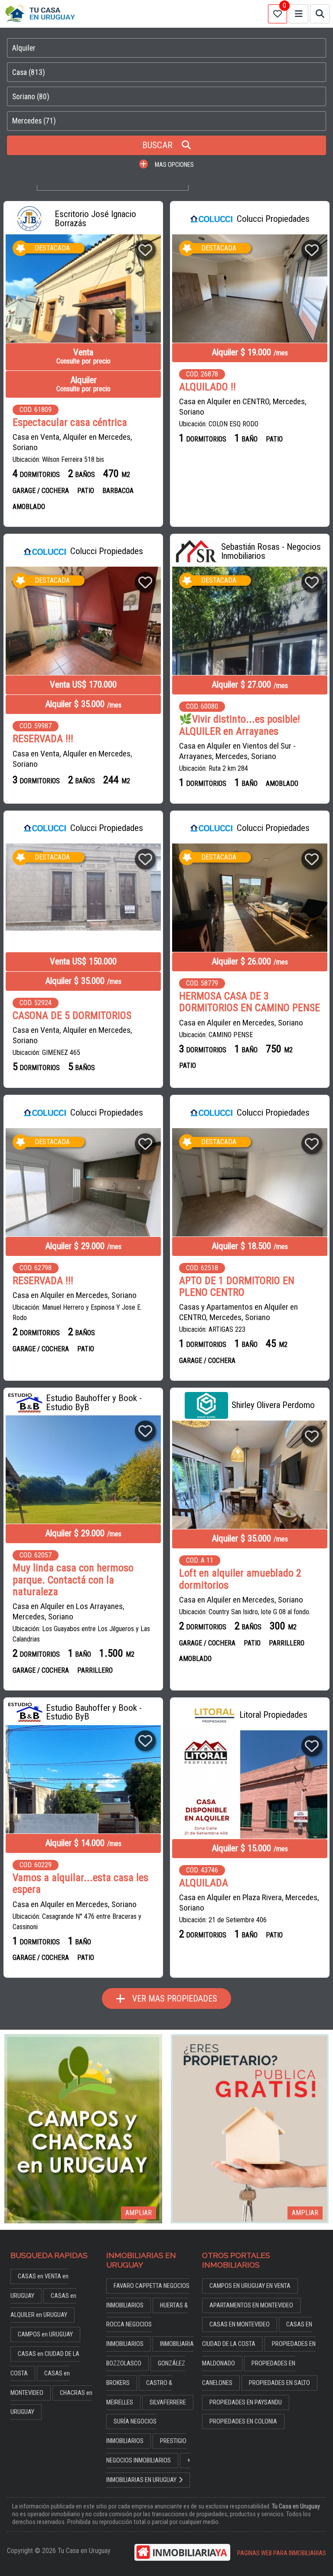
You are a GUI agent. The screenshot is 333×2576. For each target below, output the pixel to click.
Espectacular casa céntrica (70, 423)
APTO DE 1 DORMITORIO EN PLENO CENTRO (237, 1287)
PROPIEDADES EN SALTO (279, 2383)
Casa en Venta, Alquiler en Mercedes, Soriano (72, 442)
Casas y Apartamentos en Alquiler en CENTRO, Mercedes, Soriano (238, 1312)
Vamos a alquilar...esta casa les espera (80, 1884)
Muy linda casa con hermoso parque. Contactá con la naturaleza (73, 1580)
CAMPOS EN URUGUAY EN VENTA (250, 2286)
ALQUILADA (204, 1883)
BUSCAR (158, 145)
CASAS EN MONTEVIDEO (240, 2325)
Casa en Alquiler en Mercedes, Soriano (241, 1023)
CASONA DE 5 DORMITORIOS (72, 1016)
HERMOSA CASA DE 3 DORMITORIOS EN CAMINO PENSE (250, 1002)
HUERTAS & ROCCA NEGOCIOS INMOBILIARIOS (147, 2325)
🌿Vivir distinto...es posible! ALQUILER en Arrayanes (240, 725)
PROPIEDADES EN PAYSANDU (246, 2402)
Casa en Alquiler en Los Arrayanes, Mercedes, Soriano (69, 1611)
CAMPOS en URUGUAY (45, 2334)
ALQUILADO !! (207, 387)
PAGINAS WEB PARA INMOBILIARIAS (282, 2553)
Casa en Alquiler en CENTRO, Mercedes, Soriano (243, 407)
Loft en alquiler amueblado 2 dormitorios (240, 1579)
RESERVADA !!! (43, 739)
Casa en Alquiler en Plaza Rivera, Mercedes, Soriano (249, 1903)
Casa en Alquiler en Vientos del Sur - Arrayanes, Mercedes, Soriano (237, 751)
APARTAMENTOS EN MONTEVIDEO (251, 2305)
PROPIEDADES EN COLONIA (243, 2422)
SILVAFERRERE (168, 2402)
